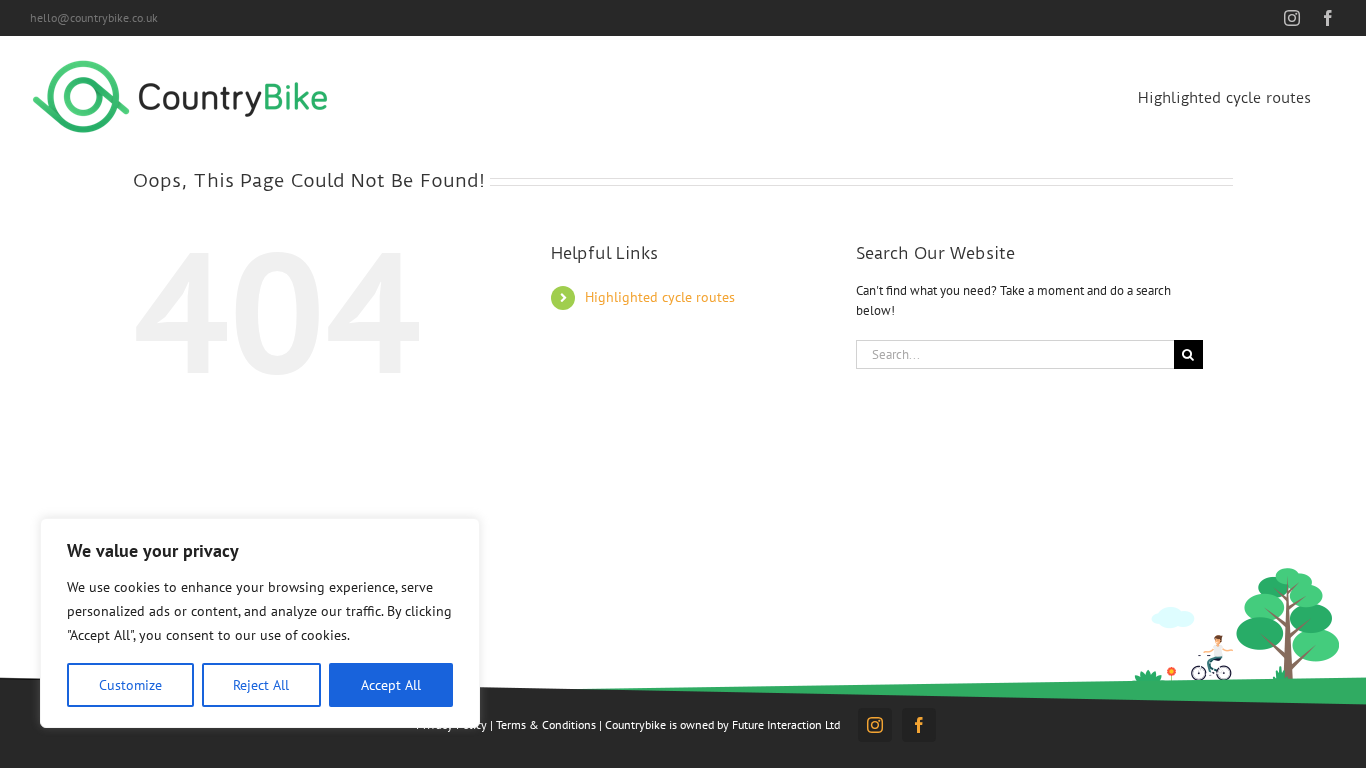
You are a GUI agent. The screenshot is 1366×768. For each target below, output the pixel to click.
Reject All (261, 685)
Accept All (391, 685)
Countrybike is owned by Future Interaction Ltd (722, 724)
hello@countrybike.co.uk (94, 17)
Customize (130, 685)
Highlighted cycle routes (660, 297)
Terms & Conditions (546, 724)
